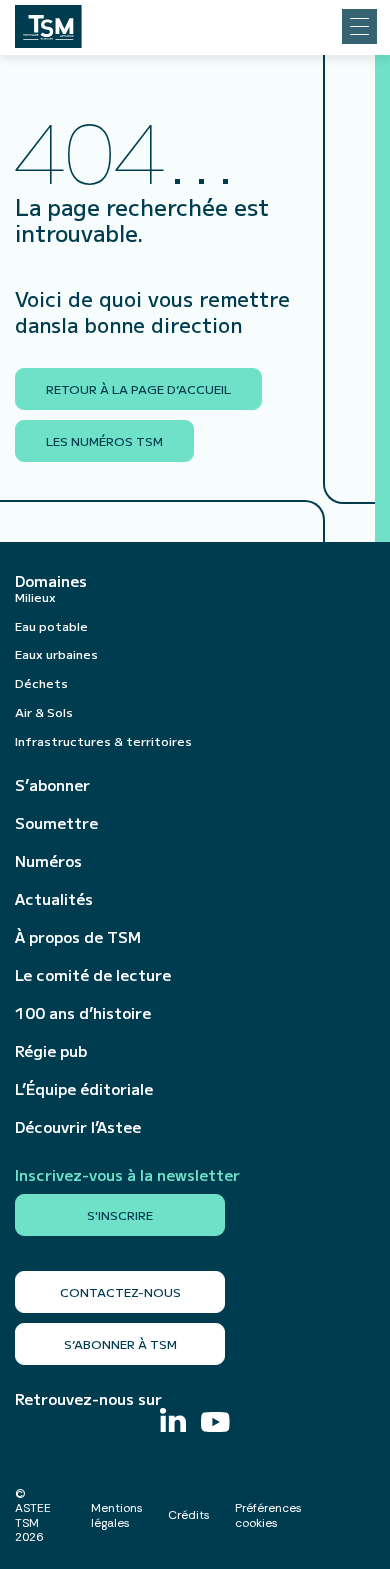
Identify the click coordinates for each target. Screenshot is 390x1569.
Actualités (54, 899)
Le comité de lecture (93, 975)
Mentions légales (117, 1515)
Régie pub (51, 1051)
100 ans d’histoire (83, 1013)
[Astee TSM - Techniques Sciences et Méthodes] (48, 21)
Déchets (41, 682)
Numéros (48, 861)
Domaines (51, 581)
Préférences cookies (268, 1515)
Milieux (35, 596)
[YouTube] (215, 1424)
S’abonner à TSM (120, 1343)
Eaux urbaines (56, 653)
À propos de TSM (78, 937)
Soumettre (56, 823)
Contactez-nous (120, 1291)
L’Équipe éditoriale (84, 1089)
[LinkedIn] (173, 1422)
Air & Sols (44, 711)
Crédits (189, 1515)
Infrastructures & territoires (103, 740)
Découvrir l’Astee (78, 1127)
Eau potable (51, 625)
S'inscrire (120, 1214)
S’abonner (52, 785)
